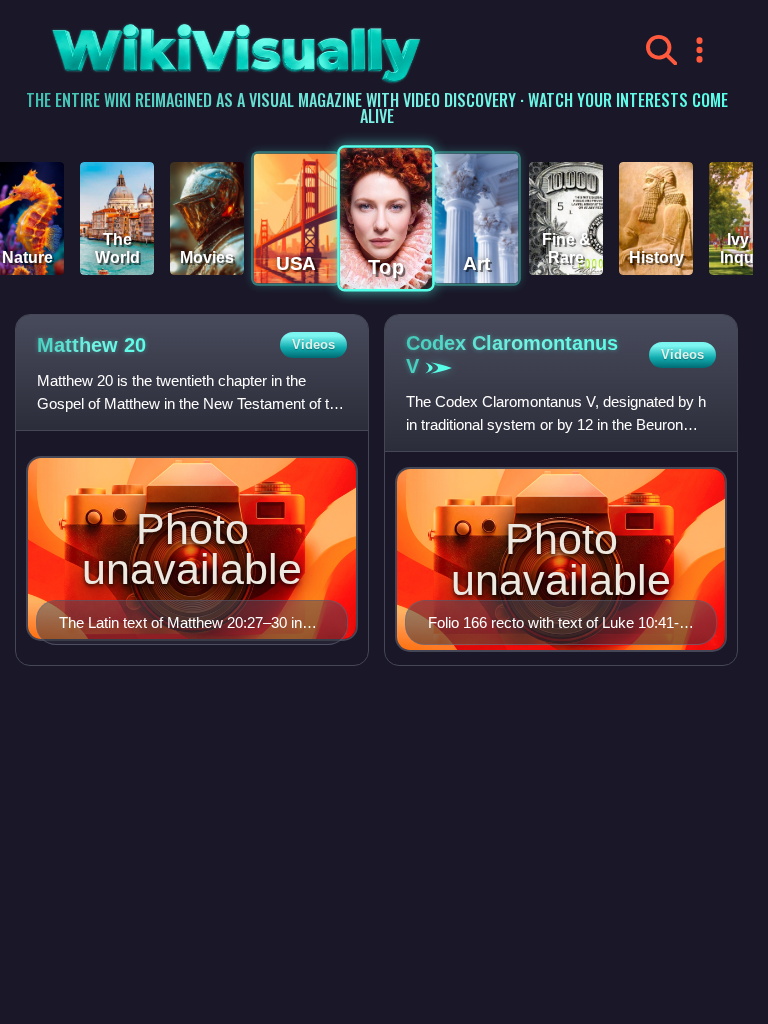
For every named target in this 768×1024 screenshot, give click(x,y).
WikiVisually (186, 46)
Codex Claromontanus (512, 354)
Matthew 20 (91, 345)
